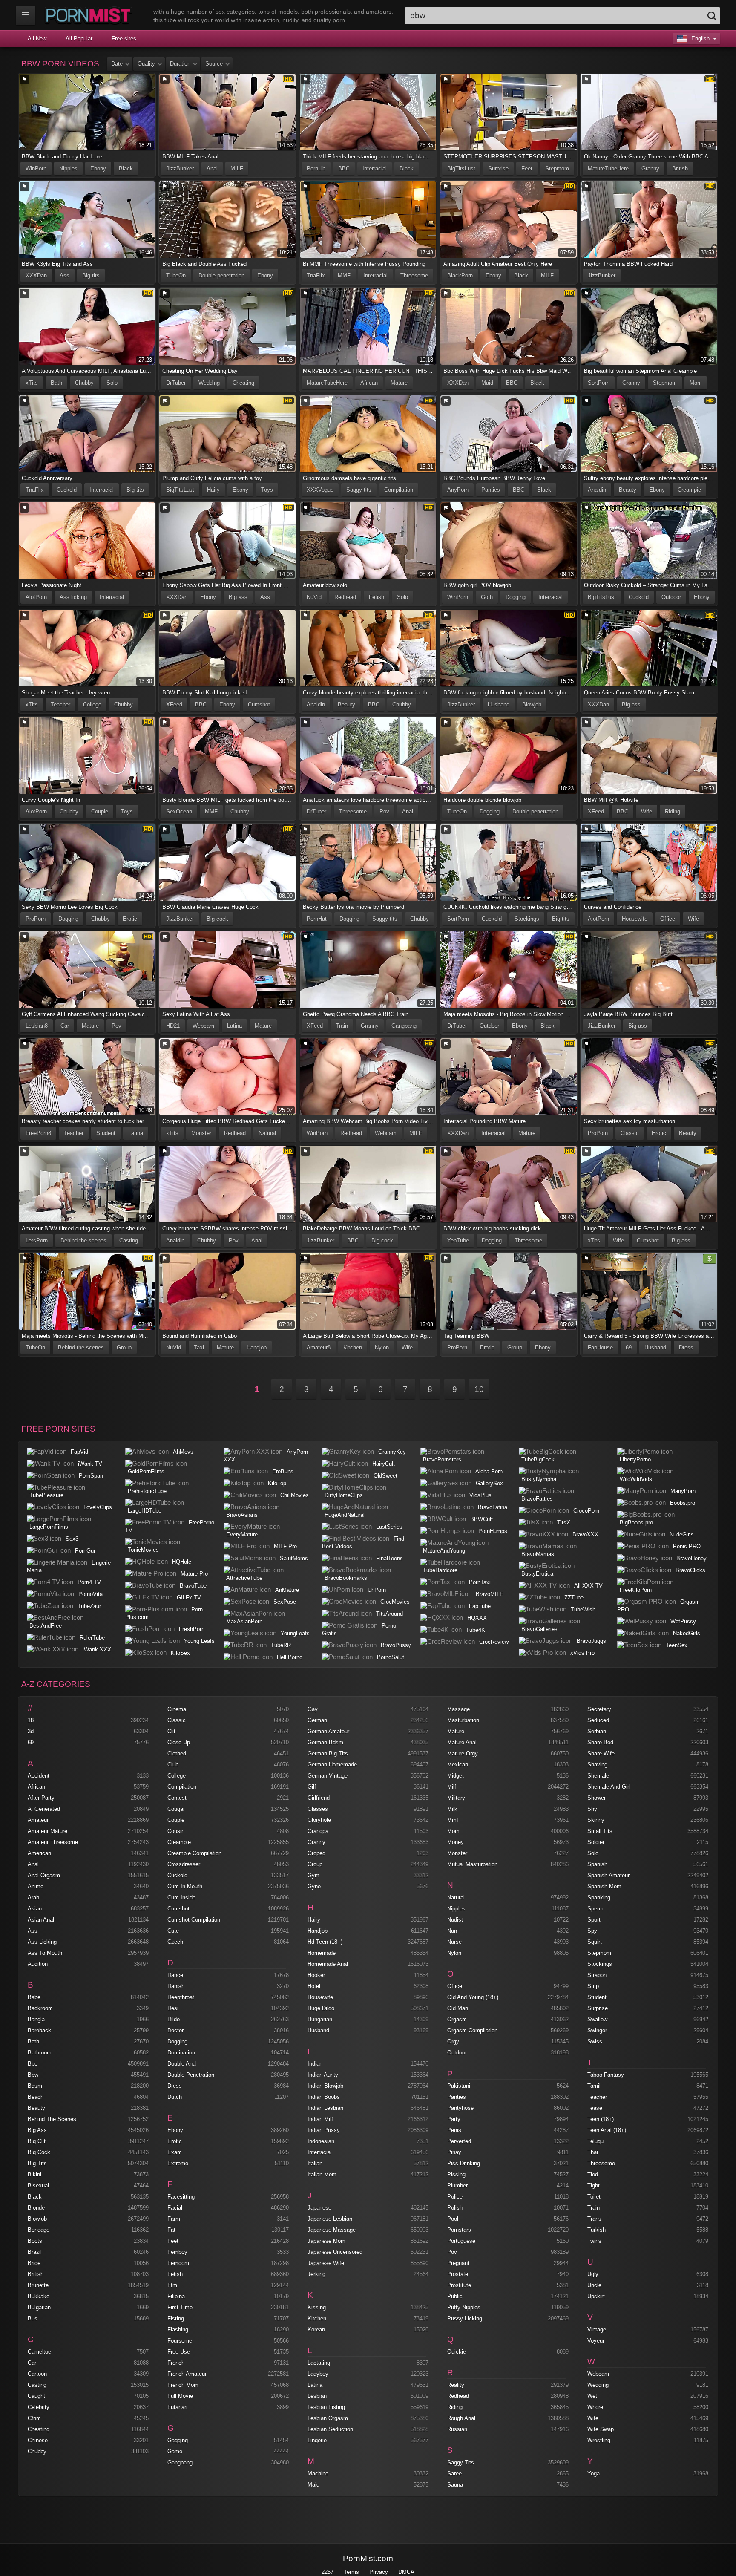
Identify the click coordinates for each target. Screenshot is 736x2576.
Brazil (35, 2252)
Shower (597, 1798)
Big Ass (37, 2130)
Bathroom (40, 2053)
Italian (315, 2163)
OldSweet (385, 1476)
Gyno (314, 1886)
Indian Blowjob (325, 2086)
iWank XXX (97, 1650)
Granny (650, 169)
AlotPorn (36, 597)
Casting (129, 1240)
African (369, 383)
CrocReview (494, 1642)
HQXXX (477, 1618)
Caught (36, 2396)
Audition (38, 1964)
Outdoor (671, 597)
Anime (36, 1886)
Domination (181, 2053)
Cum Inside (181, 1897)
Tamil (594, 2086)
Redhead (345, 597)
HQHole (182, 1562)
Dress (686, 1347)
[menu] (26, 15)
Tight (594, 2186)
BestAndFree (46, 1626)
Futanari (177, 2407)
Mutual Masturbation (472, 1864)
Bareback (39, 2030)
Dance (175, 1975)
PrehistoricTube (147, 1491)
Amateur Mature (47, 1831)
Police (455, 2197)
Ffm (172, 2285)
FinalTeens (390, 1558)
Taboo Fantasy (606, 2075)
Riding (673, 811)
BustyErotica (537, 1574)
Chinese (38, 2440)
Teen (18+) (601, 2119)
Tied (593, 2174)
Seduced (598, 1720)
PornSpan (91, 1476)
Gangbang (404, 1026)
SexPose (285, 1602)
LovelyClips (98, 1507)
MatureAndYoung (444, 1551)
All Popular (79, 39)
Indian (315, 2064)
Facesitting (181, 2197)
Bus (33, 2318)
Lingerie (317, 2440)
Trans (594, 2219)
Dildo (174, 2019)
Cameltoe (39, 2352)
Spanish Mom (604, 1886)
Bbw (33, 2075)
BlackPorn (460, 275)
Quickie (457, 2352)
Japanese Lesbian (330, 2219)
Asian (35, 1909)
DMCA (406, 2572)
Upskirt (596, 2296)
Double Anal (182, 2064)
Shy (592, 1809)
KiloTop (277, 1483)
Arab (33, 1897)
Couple (100, 811)
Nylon (382, 1347)
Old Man (458, 2008)
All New (37, 39)
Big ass (238, 597)
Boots (35, 2241)
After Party (41, 1798)
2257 (328, 2572)
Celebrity (39, 2407)
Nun (452, 1931)
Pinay (454, 2152)
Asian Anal (41, 1920)
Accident (39, 1776)
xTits (32, 383)
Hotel (314, 1986)
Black (126, 169)
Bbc (33, 2064)
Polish (455, 2208)
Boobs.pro (683, 1503)
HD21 (173, 1026)
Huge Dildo (321, 2008)
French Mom (183, 2385)
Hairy (213, 490)
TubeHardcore (440, 1570)
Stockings (527, 919)
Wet (592, 2396)
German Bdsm (325, 1742)
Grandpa (318, 1831)
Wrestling (599, 2440)
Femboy (177, 2252)
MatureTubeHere (608, 169)
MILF (237, 169)
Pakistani (459, 2086)
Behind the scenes (83, 1240)
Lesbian (317, 2396)
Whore (595, 2407)
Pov (384, 811)
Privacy (379, 2572)
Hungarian (320, 2019)
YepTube (458, 1240)
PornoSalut (391, 1657)
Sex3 (72, 1539)
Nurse (454, 1942)
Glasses (318, 1809)
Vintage (597, 2330)
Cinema (177, 1709)
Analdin (597, 490)
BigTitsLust (461, 169)
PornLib (316, 169)
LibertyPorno (635, 1459)
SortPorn (599, 383)
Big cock (217, 919)
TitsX (564, 1523)
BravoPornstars (442, 1459)
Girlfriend (319, 1798)
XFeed (174, 705)
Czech (175, 1942)
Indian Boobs (324, 2097)
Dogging (516, 597)
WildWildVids (636, 1479)
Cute (173, 1931)
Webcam (203, 1026)
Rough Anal (461, 2418)
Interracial (375, 169)
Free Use (179, 2352)
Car (65, 1026)
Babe (34, 1997)
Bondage (39, 2230)
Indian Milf (320, 2119)
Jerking (316, 2274)
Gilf (312, 1787)
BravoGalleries (539, 1629)
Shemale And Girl (609, 1787)
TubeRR (281, 1645)
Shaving (597, 1765)
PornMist (90, 15)
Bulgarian (39, 2307)
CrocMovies (395, 1602)
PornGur (85, 1551)
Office (668, 919)
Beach (36, 2097)
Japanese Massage (332, 2230)
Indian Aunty (323, 2075)
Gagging (178, 2440)
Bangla (36, 2019)
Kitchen (353, 1347)
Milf (452, 1787)
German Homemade (332, 1765)
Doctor (175, 2030)
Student (106, 1133)
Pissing (456, 2174)
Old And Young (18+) (473, 1997)
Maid (487, 383)
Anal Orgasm (44, 1875)
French (176, 2363)
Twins (594, 2241)
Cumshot (259, 705)
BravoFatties (537, 1499)
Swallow (597, 2019)
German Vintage (328, 1776)
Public (455, 2296)
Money (456, 1842)
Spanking (599, 1897)
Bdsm (35, 2086)
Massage (459, 1709)
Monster (201, 1133)
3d (31, 1731)
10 (479, 1389)
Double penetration (221, 275)
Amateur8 (319, 1347)
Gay (313, 1709)
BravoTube (193, 1586)
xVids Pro (582, 1653)
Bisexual (38, 2186)
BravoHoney (691, 1558)
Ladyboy (318, 2374)
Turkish (597, 2230)
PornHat (317, 919)
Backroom (40, 2008)
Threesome (414, 275)
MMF (344, 275)
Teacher (60, 705)
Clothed (177, 1753)
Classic (630, 1133)
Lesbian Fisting (326, 2407)
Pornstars (459, 2230)
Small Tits (600, 1831)
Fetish (377, 597)
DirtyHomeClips (344, 1495)
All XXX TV (588, 1586)
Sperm (595, 1909)
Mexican (458, 1765)
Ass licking (73, 597)
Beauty (628, 490)
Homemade (322, 1953)
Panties (491, 490)
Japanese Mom (326, 2241)
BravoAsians (242, 1515)
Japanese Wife (326, 2263)
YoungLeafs (295, 1633)
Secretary (599, 1709)
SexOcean (179, 811)
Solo (112, 383)
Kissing (317, 2307)
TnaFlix (316, 275)
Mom (696, 383)
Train (342, 1026)
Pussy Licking (465, 2318)
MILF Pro (285, 1546)
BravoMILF (489, 1594)
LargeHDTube (145, 1511)
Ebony (98, 169)
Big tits (91, 275)
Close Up (179, 1742)
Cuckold (67, 490)
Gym (313, 1875)
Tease (595, 2108)
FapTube (480, 1606)
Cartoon (37, 2374)
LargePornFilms (49, 1527)
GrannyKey (392, 1452)
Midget (456, 1776)
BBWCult (482, 1519)
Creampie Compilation (194, 1853)
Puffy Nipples (464, 2307)
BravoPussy (396, 1645)
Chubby (84, 383)
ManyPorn (683, 1491)
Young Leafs (199, 1641)
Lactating (319, 2363)
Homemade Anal (328, 1964)
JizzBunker (180, 169)
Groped (316, 1853)
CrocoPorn (586, 1511)
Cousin (176, 1831)
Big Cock (39, 2152)
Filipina (176, 2296)
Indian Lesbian (325, 2108)
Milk (452, 1809)
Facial (175, 2208)
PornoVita (91, 1594)
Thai (593, 2152)
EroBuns (283, 1471)
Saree (454, 2474)
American (39, 1853)
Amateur (38, 1820)
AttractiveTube (244, 1578)
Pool (453, 2219)
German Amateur (328, 1731)
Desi (173, 2008)
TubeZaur (89, 1606)
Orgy (453, 2041)
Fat (171, 2230)
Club (173, 1765)
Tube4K (476, 1630)
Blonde (36, 2208)
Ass (65, 275)
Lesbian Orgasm (328, 2418)
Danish (176, 1986)
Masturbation (463, 1720)
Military (456, 1798)
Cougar (176, 1809)
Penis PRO (687, 1546)
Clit (171, 1731)
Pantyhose (460, 2108)
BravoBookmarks (346, 1578)
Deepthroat (181, 1997)
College (92, 705)
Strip (593, 1986)
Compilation (399, 490)
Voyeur (596, 2341)
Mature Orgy (463, 1753)
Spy (592, 1931)
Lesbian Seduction (330, 2429)
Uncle (594, 2285)
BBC (344, 169)
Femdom (178, 2263)
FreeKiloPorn (636, 1590)
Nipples (68, 169)
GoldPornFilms (146, 1471)
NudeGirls (682, 1534)
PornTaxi (480, 1582)
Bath (56, 383)
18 (31, 1720)
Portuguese (461, 2241)
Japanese (319, 2208)
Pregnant (458, 2263)
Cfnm (34, 2418)
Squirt (595, 1942)
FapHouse (600, 1347)
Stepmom (557, 169)
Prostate (458, 2274)
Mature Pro (194, 1574)
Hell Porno (290, 1657)
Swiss (595, 2041)
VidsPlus (480, 1495)
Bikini (34, 2174)
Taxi (199, 1347)
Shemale (598, 1776)
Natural (267, 1133)
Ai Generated (44, 1809)
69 (629, 1347)
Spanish (597, 1864)
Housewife (635, 919)
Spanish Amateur (608, 1875)
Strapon (597, 1975)
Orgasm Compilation (472, 2030)
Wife (647, 811)
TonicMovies (143, 1550)
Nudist (455, 1920)
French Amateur (187, 2374)
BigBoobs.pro (636, 1523)
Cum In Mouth (185, 1886)
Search (712, 16)
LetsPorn (37, 1240)
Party (454, 2119)
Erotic (130, 919)
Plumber (457, 2186)
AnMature (287, 1590)
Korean (316, 2330)
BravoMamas (538, 1554)
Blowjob (532, 705)
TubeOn (176, 275)
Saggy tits (359, 490)
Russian (457, 2429)
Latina (234, 1026)
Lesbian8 (37, 1026)
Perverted (459, 2141)
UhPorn (377, 1590)
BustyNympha (539, 1479)
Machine (318, 2474)
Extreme (178, 2163)
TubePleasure (46, 1495)
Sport (594, 1920)
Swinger (597, 2030)
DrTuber (176, 383)
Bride (34, 2263)
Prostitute (459, 2285)
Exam (175, 2152)
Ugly (593, 2274)
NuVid (314, 597)
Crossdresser (184, 1864)
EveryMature (242, 1534)
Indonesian (321, 2141)
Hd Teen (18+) (325, 1942)
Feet (527, 169)
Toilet (594, 2197)
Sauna (455, 2485)
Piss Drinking (464, 2163)
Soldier (596, 1842)
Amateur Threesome (53, 1842)
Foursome (180, 2341)
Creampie (689, 490)
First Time (180, 2307)
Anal (212, 169)
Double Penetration (191, 2075)
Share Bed (600, 1742)
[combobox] (562, 16)
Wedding (209, 383)
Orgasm (457, 2019)
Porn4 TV (89, 1582)
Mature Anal (462, 1742)
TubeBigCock (538, 1459)
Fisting (176, 2318)
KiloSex (180, 1653)
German (317, 1720)
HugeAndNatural (345, 1515)
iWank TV (90, 1464)
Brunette (38, 2285)
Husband (499, 705)
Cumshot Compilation (194, 1920)
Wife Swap (601, 2429)
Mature (399, 383)
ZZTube (574, 1598)
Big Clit (37, 2141)
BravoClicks (690, 1570)
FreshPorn (192, 1629)
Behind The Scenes (52, 2119)
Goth (487, 597)
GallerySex (489, 1483)
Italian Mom (322, 2174)
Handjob (257, 1347)
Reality (456, 2385)
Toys (267, 490)
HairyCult (384, 1464)
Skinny (596, 1820)
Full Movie (180, 2396)
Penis (454, 2130)
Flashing (178, 2330)
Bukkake (39, 2296)
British (680, 169)
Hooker (316, 1975)
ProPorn (36, 919)
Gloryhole (319, 1820)
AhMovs (183, 1452)
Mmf (453, 1820)
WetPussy (683, 1621)
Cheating (243, 383)
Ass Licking (42, 1942)
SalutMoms (294, 1558)
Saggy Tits (461, 2462)
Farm (174, 2219)
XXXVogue (320, 490)
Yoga (594, 2474)
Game (175, 2451)
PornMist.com (368, 2558)
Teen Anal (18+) (607, 2130)
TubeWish (583, 1609)
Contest (177, 1798)
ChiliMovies (295, 1495)
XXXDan (36, 275)
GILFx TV (189, 1598)
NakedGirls (687, 1633)
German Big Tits (328, 1753)
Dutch (175, 2097)
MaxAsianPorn (244, 1621)
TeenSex (677, 1645)
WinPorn (36, 169)
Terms (351, 2572)
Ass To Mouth (45, 1953)
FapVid (79, 1452)
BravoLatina (493, 1507)
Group (124, 1347)
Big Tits (37, 2163)
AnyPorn (458, 490)
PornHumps (493, 1531)
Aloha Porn (489, 1471)
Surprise (498, 169)
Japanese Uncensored (335, 2252)
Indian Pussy (324, 2130)
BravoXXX (585, 1534)
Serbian (597, 1731)
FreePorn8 (38, 1133)
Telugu (595, 2141)
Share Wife (601, 1753)
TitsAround (390, 1614)
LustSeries (389, 1527)
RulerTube (92, 1638)
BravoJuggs (591, 1641)
